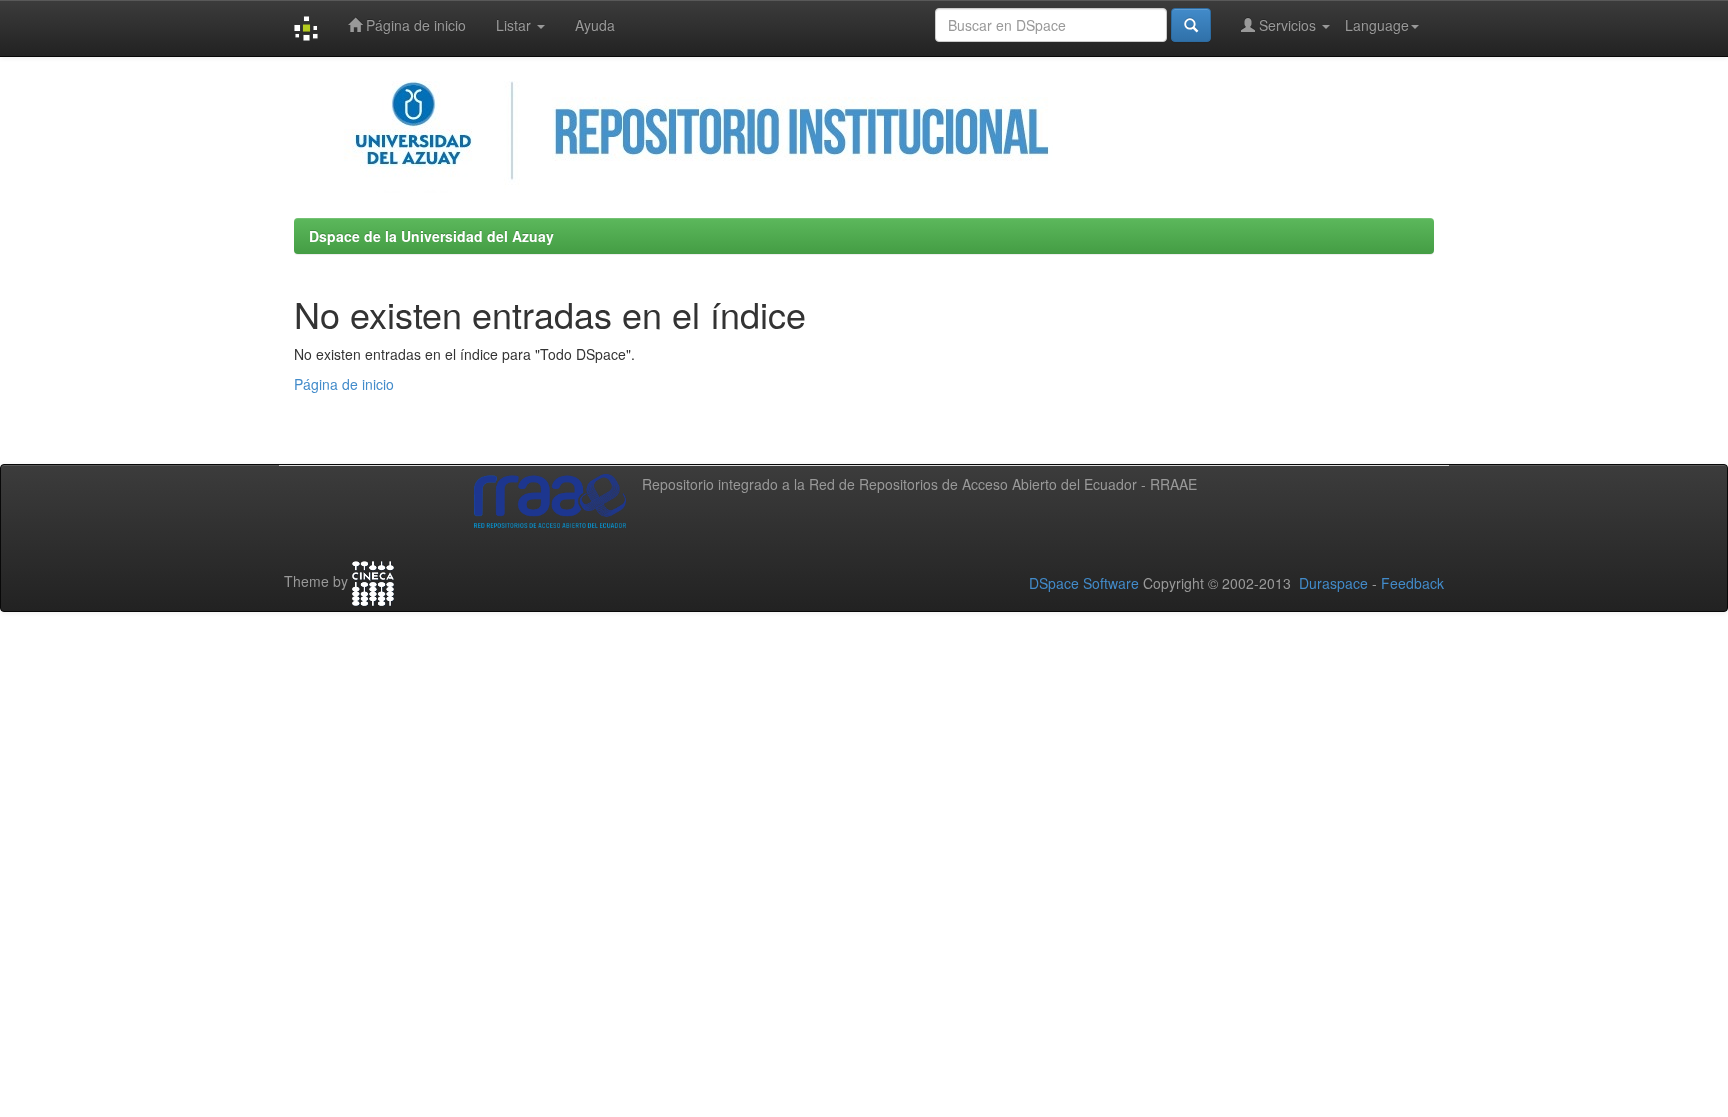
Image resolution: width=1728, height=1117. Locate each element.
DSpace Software (1084, 583)
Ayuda (595, 25)
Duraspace (1333, 583)
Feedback (1412, 583)
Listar (515, 25)
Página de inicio (414, 25)
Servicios (1287, 25)
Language (1377, 25)
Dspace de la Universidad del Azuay (431, 236)
